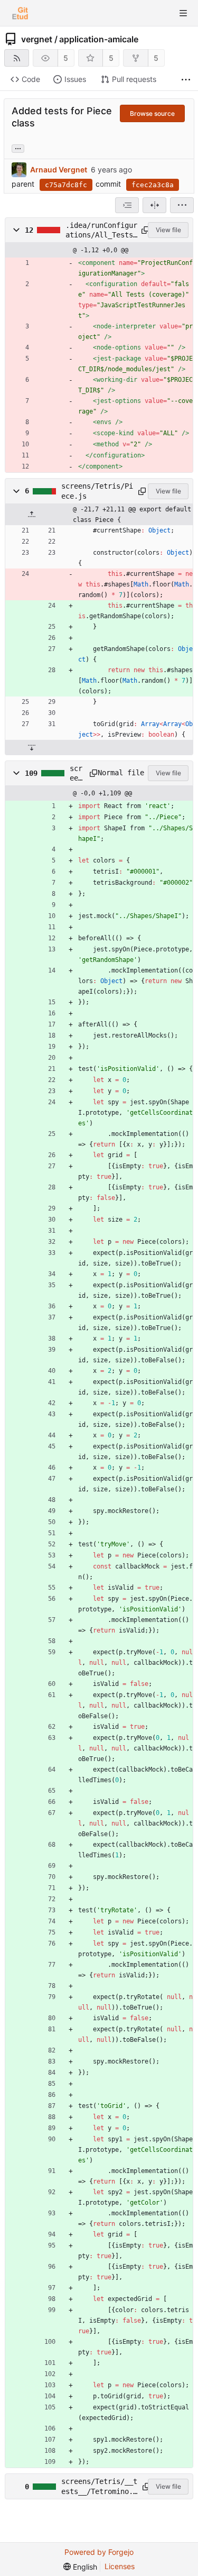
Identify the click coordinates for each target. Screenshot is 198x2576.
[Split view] (154, 205)
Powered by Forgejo (99, 2552)
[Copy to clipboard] (143, 230)
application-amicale (99, 39)
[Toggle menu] (183, 13)
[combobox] (127, 205)
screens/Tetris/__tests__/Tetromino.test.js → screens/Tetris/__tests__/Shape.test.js (99, 2487)
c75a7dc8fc (66, 185)
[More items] (186, 80)
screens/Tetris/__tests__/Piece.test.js (76, 774)
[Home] (20, 13)
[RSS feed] (17, 58)
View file (168, 230)
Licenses (120, 2566)
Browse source (152, 113)
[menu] (182, 205)
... (18, 148)
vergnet (37, 39)
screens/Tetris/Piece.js (97, 491)
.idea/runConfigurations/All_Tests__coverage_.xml (101, 231)
